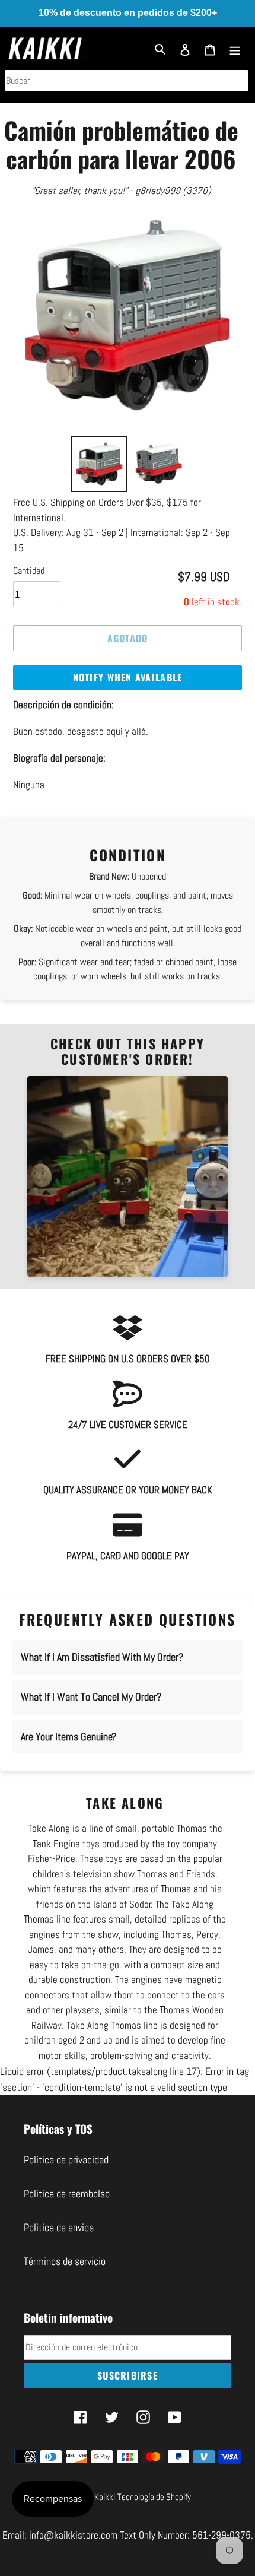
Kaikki (105, 2497)
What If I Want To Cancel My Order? (91, 1697)
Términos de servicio (65, 2261)
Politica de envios (59, 2227)
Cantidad (29, 571)
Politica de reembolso (67, 2193)
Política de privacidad (66, 2160)
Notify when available (128, 677)
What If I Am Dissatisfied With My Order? (102, 1657)
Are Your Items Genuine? (68, 1736)
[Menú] (235, 48)
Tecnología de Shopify (154, 2497)
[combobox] (127, 80)
